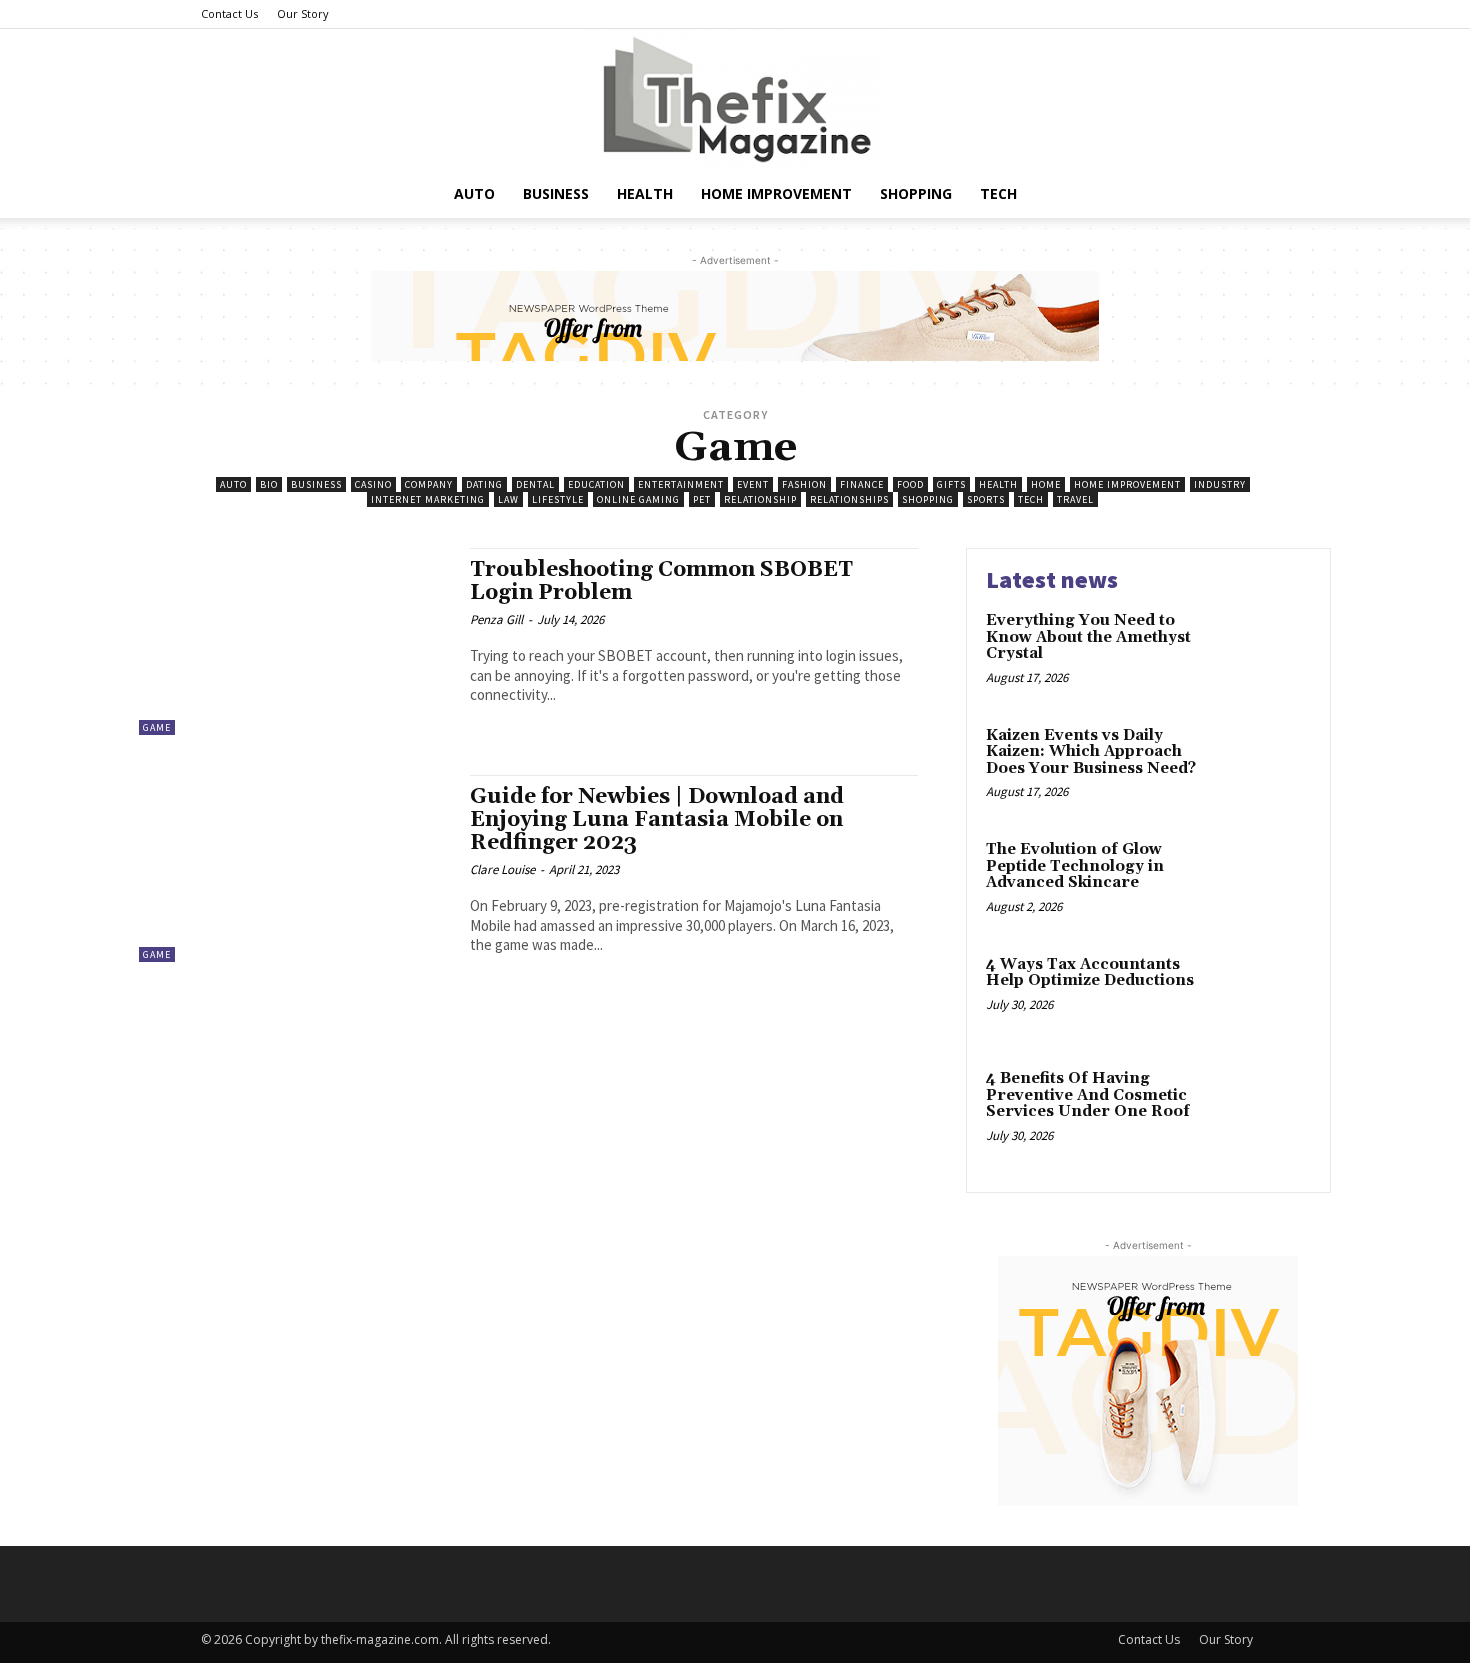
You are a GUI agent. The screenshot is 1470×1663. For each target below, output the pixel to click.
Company (429, 484)
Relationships (849, 499)
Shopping (916, 193)
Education (596, 484)
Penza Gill (496, 619)
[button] (1245, 195)
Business (556, 193)
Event (753, 484)
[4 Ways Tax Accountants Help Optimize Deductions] (1268, 995)
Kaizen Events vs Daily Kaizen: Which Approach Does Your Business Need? (1091, 752)
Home (1046, 484)
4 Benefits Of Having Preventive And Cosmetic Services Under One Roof (1088, 1095)
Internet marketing (428, 499)
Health (645, 193)
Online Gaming (638, 499)
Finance (862, 484)
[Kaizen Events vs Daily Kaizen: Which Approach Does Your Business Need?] (1268, 766)
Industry (1220, 484)
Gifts (951, 484)
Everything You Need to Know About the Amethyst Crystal (1088, 637)
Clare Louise (502, 869)
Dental (535, 484)
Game (157, 727)
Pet (702, 499)
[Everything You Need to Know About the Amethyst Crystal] (1268, 651)
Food (910, 484)
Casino (373, 484)
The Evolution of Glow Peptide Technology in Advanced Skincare (1075, 866)
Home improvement (776, 193)
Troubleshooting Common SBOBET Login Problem (661, 581)
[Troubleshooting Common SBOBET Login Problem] (294, 641)
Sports (986, 499)
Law (508, 499)
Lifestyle (558, 499)
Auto (474, 193)
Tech (998, 193)
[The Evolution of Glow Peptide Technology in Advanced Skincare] (1268, 880)
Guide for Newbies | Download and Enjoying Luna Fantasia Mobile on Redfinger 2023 (657, 820)
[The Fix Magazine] (735, 99)
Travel (1075, 499)
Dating (484, 484)
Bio (269, 484)
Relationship (760, 499)
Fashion (804, 484)
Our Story (303, 13)
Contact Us (229, 13)
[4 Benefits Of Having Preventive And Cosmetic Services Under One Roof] (1268, 1109)
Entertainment (681, 484)
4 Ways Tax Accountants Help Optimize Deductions (1090, 973)
